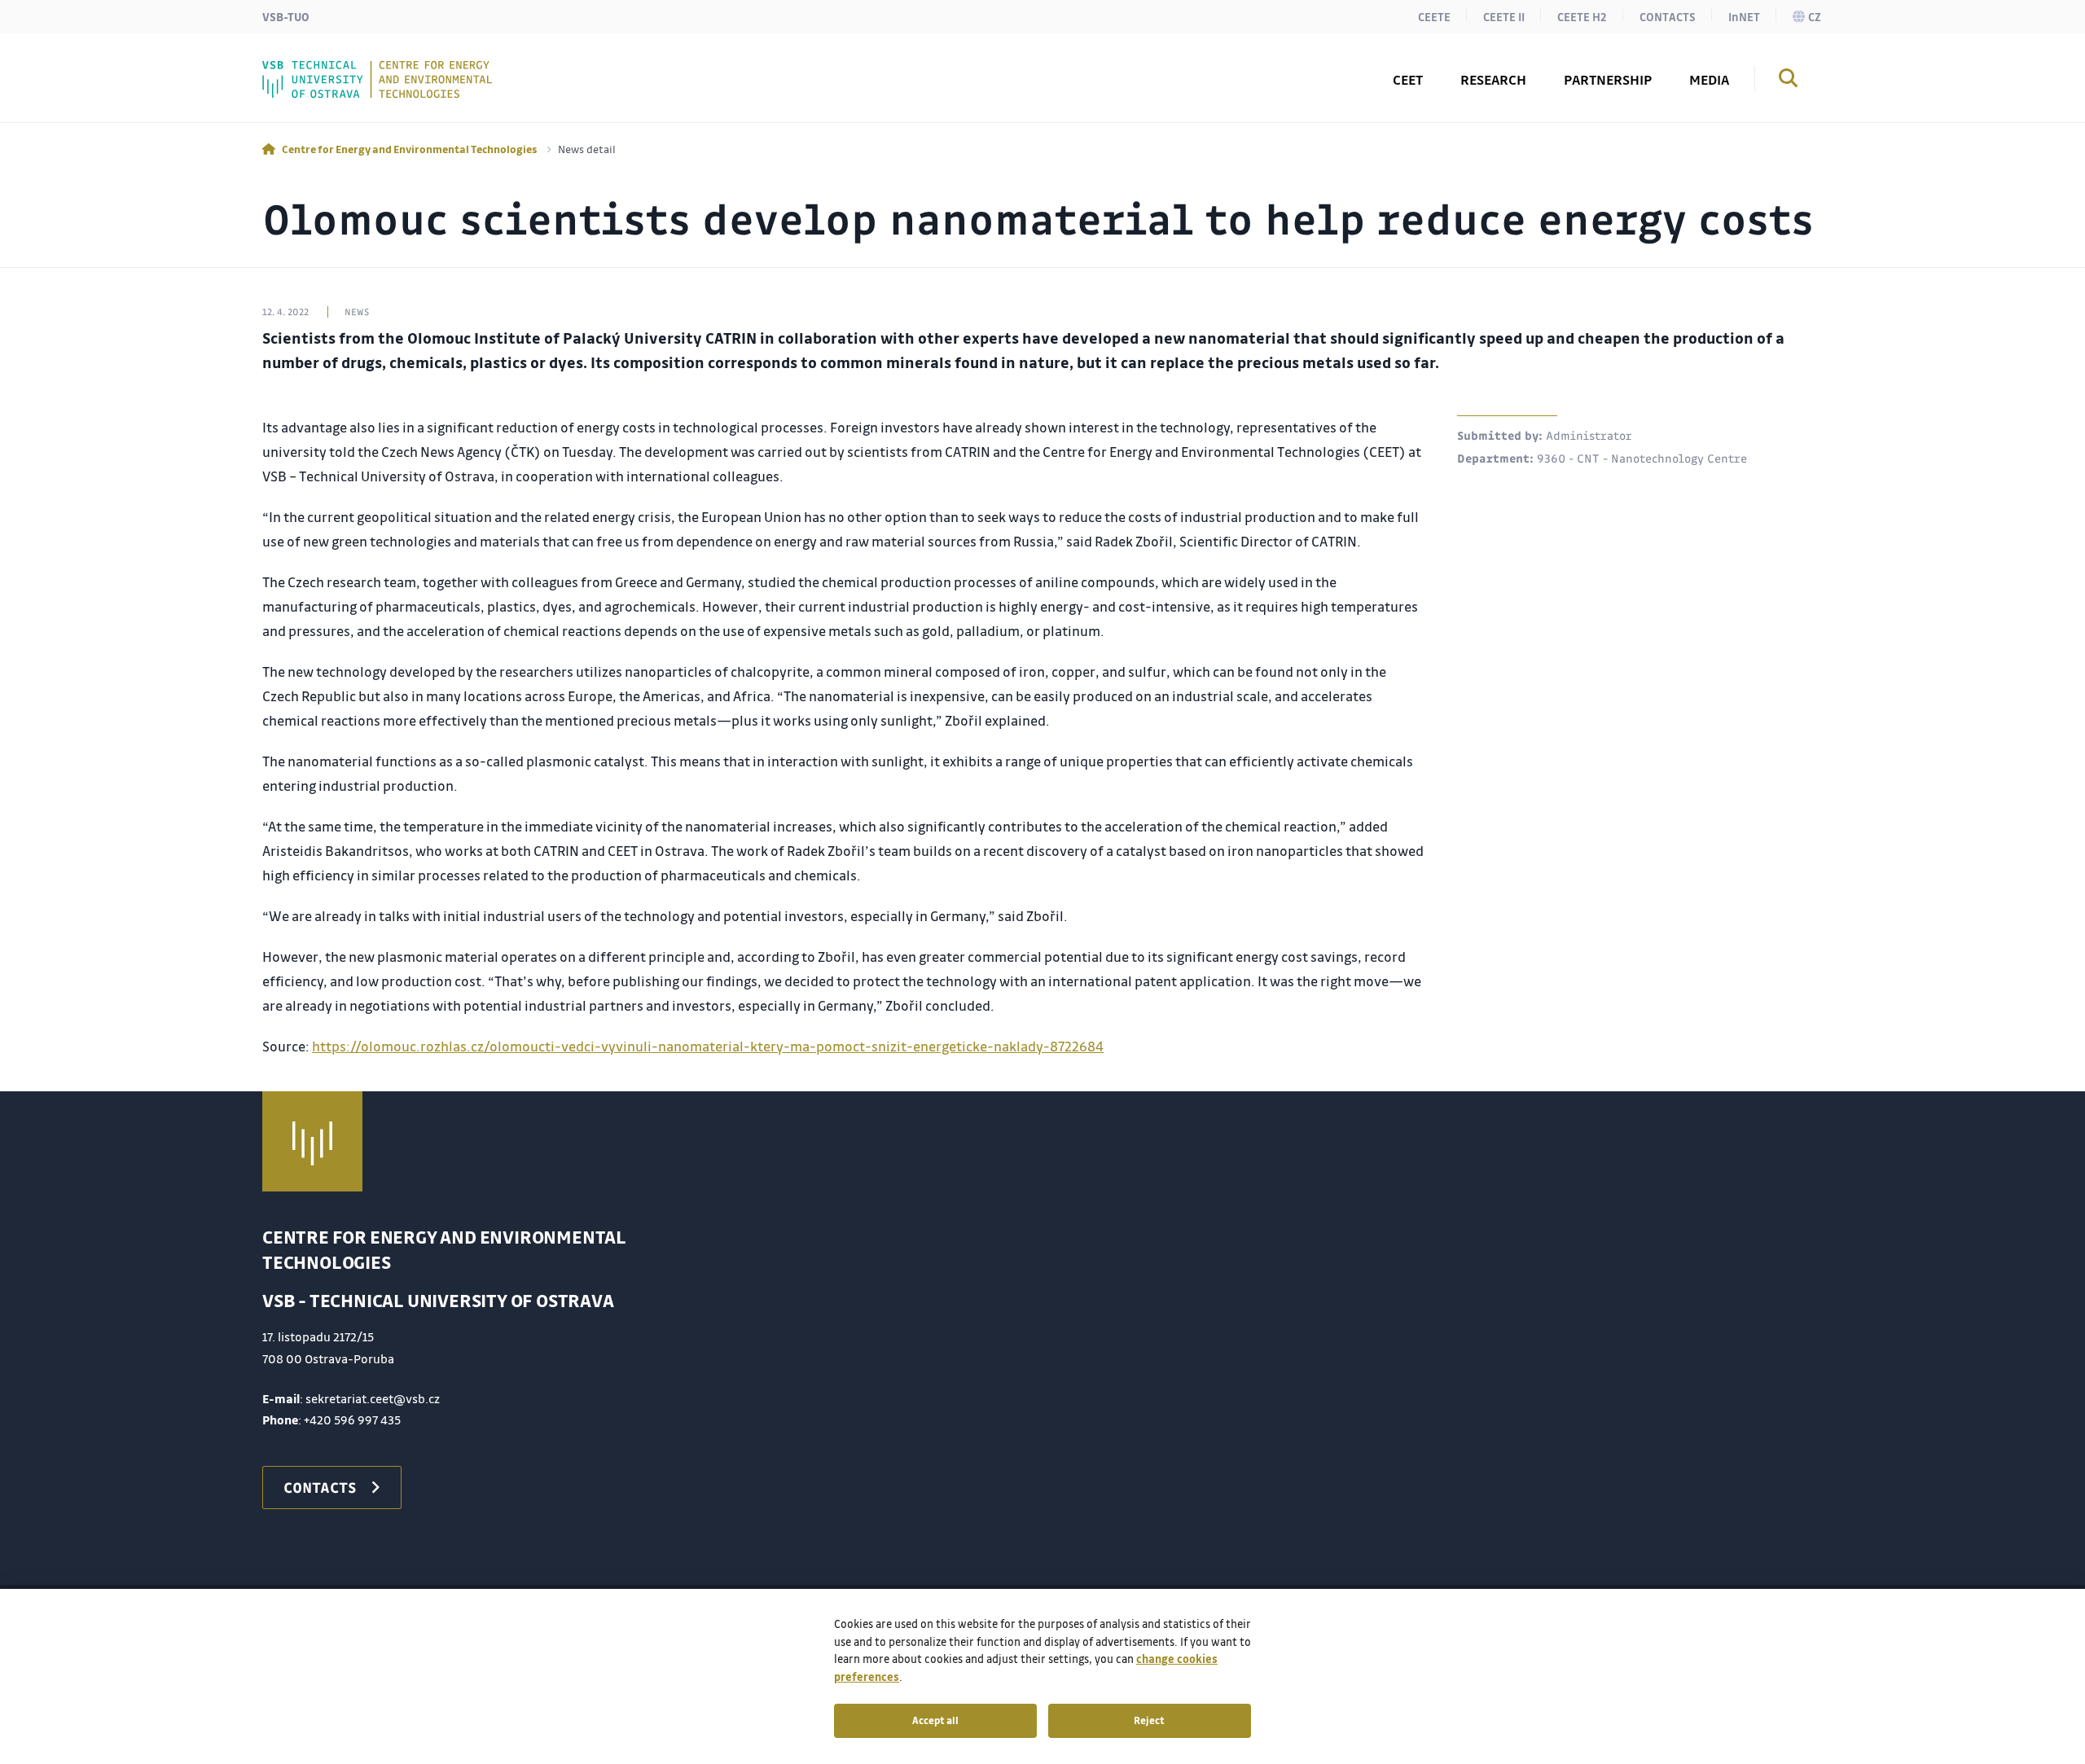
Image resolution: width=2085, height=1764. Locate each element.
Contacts (1668, 16)
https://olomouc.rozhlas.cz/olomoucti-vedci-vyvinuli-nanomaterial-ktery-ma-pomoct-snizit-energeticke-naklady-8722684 (708, 1046)
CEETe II (1504, 16)
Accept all (935, 1720)
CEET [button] (1408, 79)
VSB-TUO (286, 16)
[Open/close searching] (1789, 81)
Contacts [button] (326, 68)
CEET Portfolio (346, 68)
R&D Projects (341, 68)
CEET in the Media (356, 68)
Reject (1149, 1720)
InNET (1744, 16)
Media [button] (1709, 79)
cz (1815, 16)
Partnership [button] (1608, 79)
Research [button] (1493, 79)
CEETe (1434, 16)
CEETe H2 (1582, 16)
